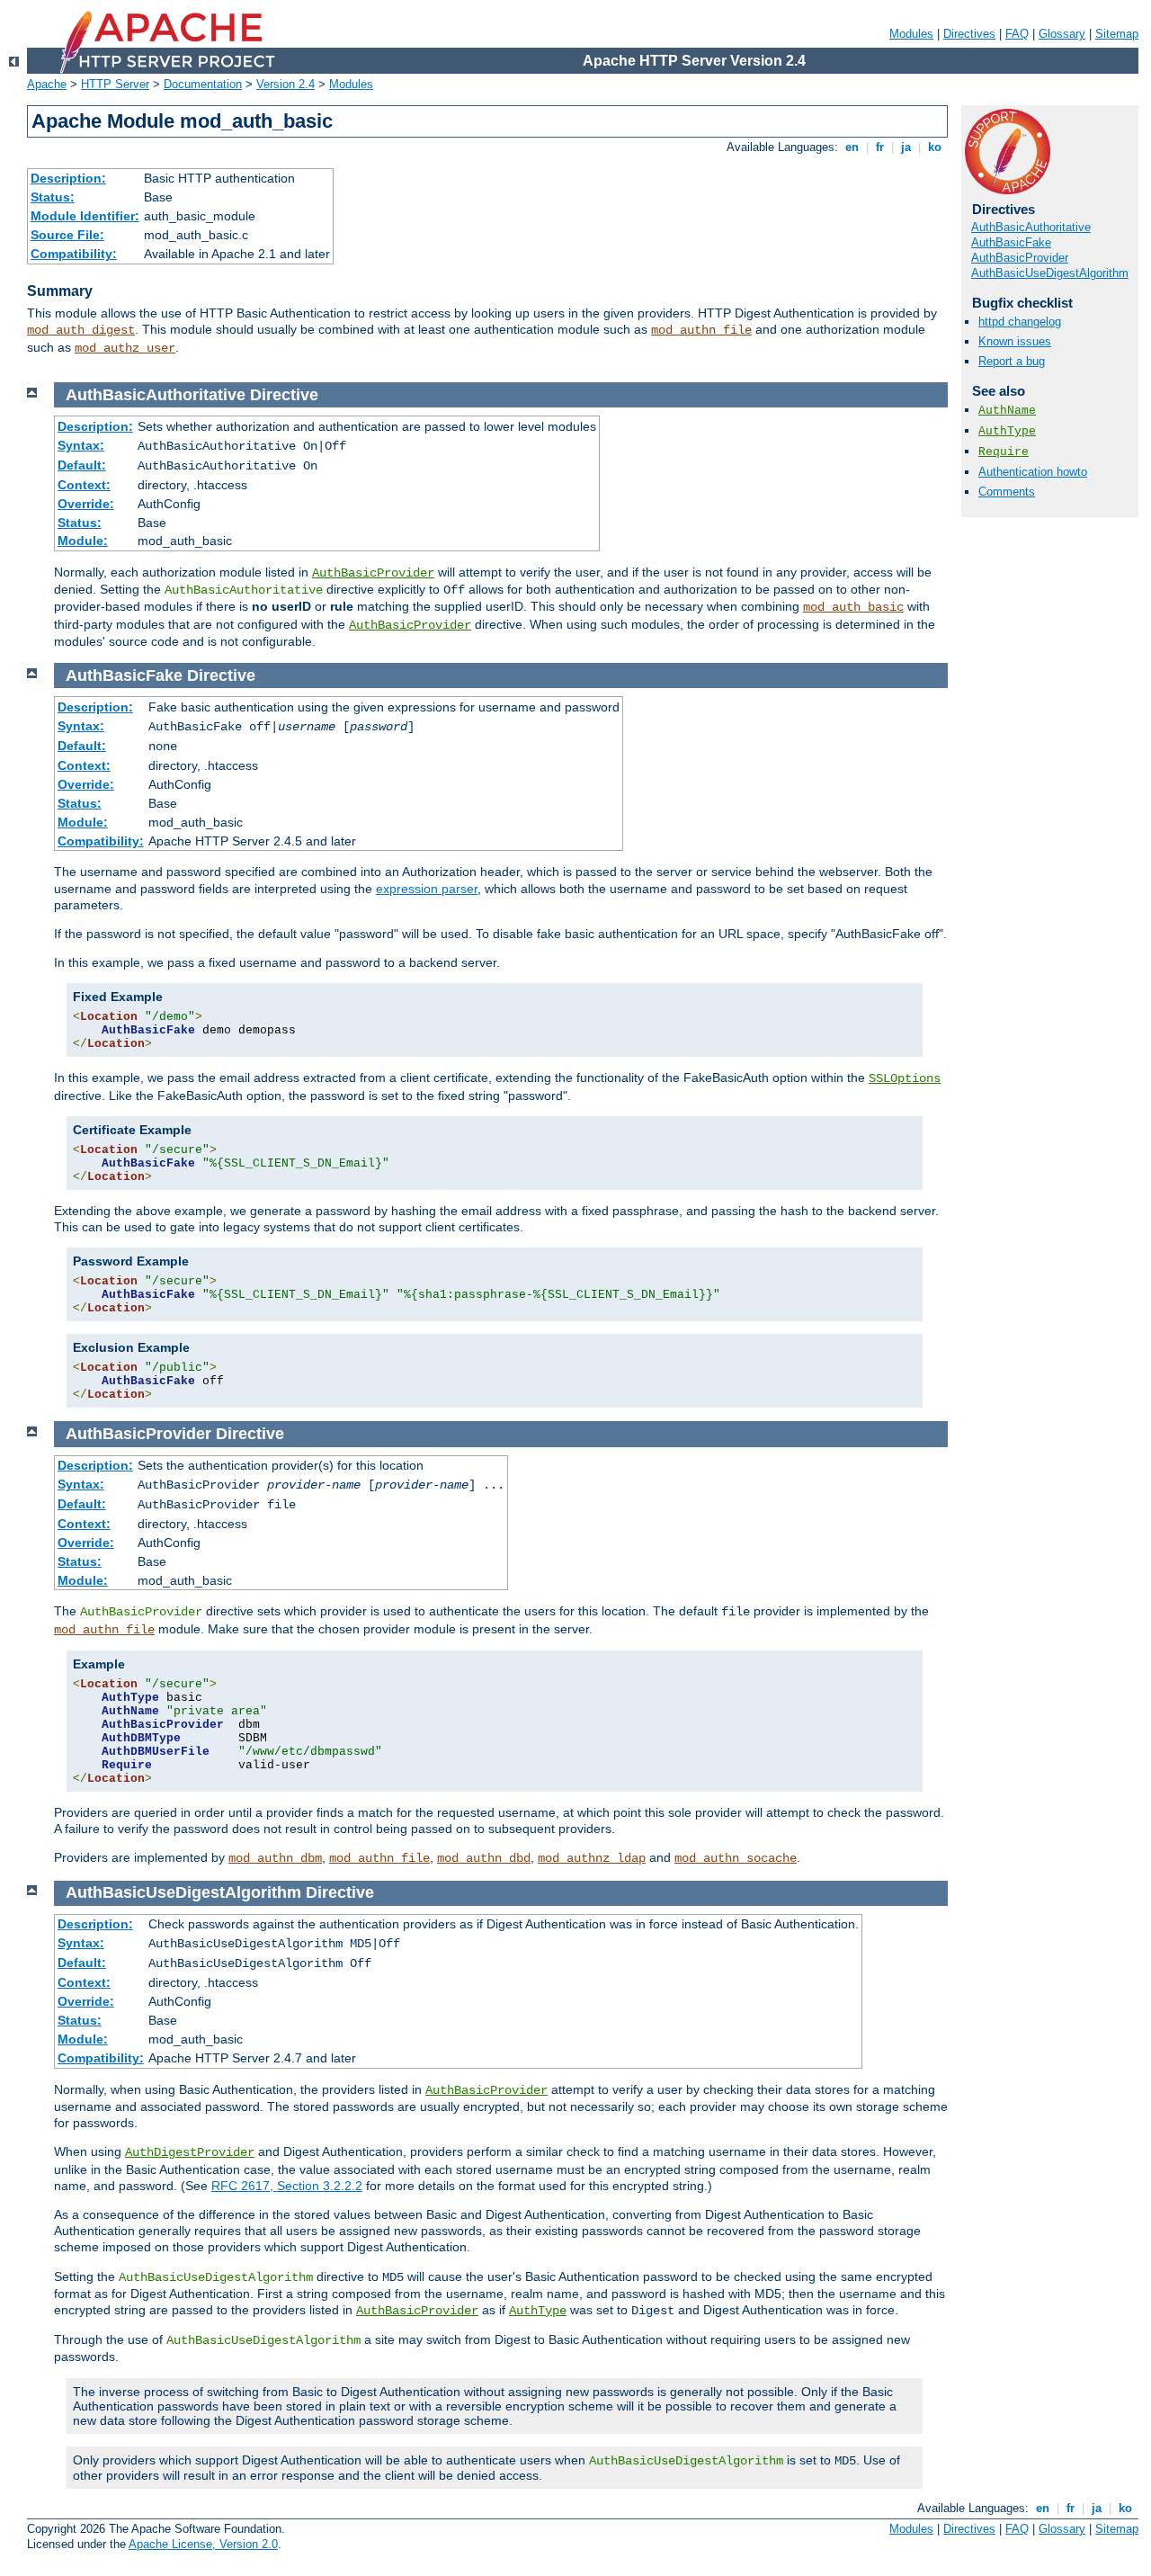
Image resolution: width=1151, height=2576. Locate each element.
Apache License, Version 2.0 (203, 2544)
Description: (68, 178)
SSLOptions (905, 1078)
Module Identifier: (85, 216)
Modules (911, 34)
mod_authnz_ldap (592, 1858)
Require (1004, 452)
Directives (969, 34)
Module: (83, 541)
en (852, 147)
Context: (84, 485)
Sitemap (1117, 34)
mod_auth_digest (81, 330)
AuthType (1007, 431)
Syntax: (81, 445)
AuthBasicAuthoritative (1031, 227)
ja (906, 147)
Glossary (1062, 34)
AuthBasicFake (1011, 242)
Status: (53, 197)
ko (935, 147)
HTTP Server (115, 84)
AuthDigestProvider (190, 2152)
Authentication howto (1033, 472)
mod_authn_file (701, 330)
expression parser (427, 889)
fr (880, 147)
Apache (47, 84)
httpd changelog (1020, 322)
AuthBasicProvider (1020, 258)
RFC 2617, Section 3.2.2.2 (287, 2186)
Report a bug (1012, 361)
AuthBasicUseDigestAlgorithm (1050, 273)
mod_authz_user (125, 348)
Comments (1007, 492)
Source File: (67, 235)
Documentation (203, 84)
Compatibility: (74, 254)
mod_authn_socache (736, 1858)
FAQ (1017, 34)
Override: (86, 504)
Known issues (1015, 341)
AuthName (1007, 411)
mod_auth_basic (853, 607)
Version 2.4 (286, 84)
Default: (82, 465)
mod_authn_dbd (484, 1858)
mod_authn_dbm (275, 1858)
